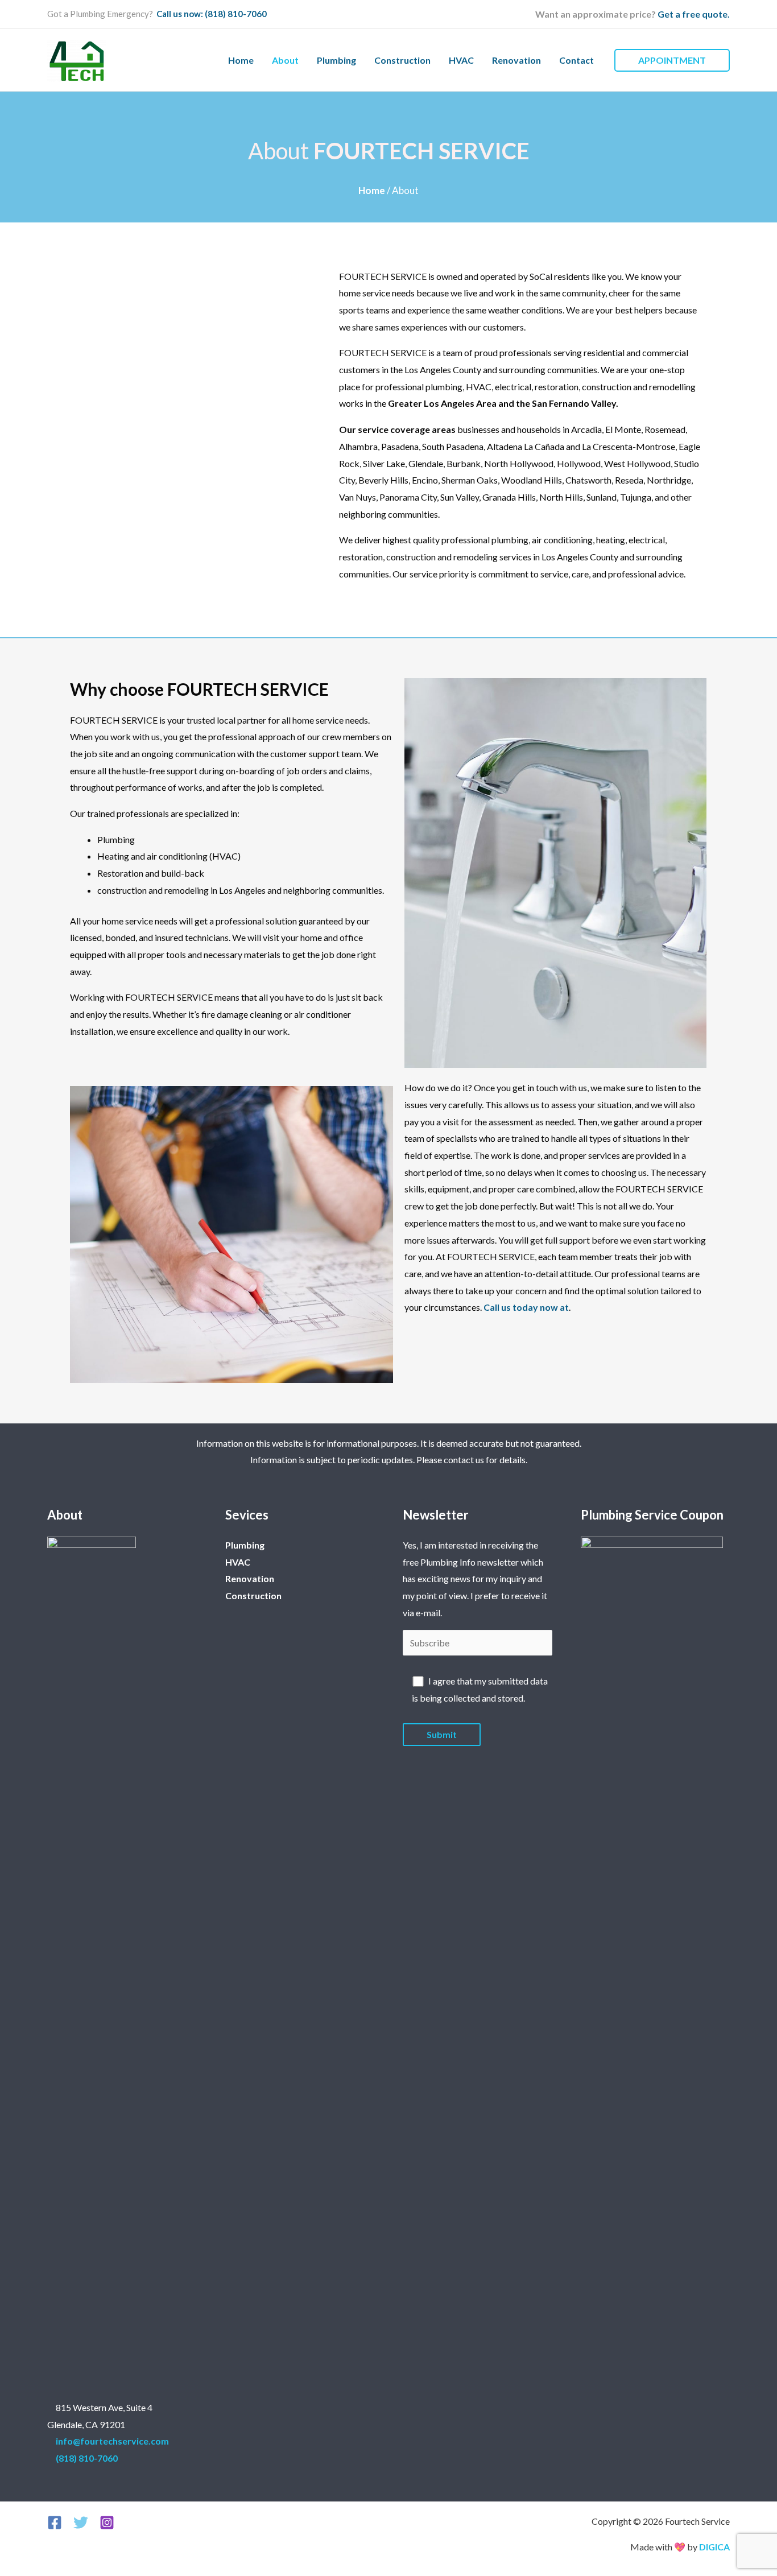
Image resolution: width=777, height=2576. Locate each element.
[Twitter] (81, 2523)
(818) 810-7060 (87, 2458)
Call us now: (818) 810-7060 (211, 14)
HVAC (461, 60)
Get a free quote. (694, 14)
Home (241, 60)
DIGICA (714, 2547)
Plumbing (336, 60)
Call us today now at (526, 1307)
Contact (576, 60)
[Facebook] (55, 2523)
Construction (402, 60)
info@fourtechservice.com (112, 2441)
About (285, 60)
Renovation (516, 60)
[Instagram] (107, 2523)
